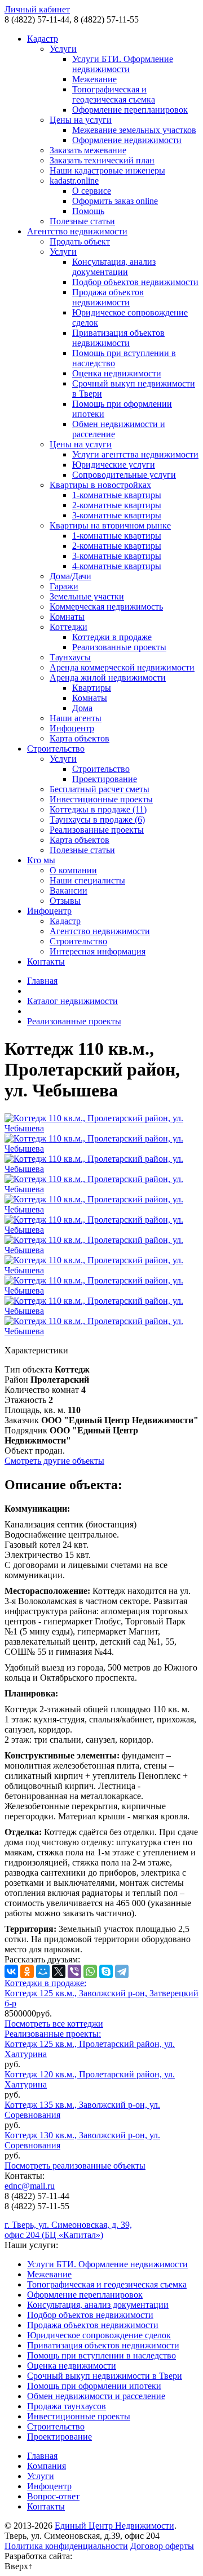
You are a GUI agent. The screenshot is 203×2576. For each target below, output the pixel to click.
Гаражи (64, 586)
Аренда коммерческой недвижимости (122, 667)
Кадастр (43, 39)
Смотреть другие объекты (54, 1461)
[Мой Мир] (43, 1971)
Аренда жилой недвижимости (108, 678)
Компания (47, 2466)
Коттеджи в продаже (112, 637)
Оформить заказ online (115, 201)
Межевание (94, 79)
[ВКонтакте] (11, 1971)
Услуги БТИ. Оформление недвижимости (123, 64)
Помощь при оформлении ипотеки (94, 2386)
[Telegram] (122, 1971)
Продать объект (80, 241)
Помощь (88, 211)
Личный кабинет (37, 9)
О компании (73, 870)
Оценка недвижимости (117, 373)
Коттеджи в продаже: (45, 1983)
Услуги (63, 49)
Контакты (46, 961)
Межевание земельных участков (134, 130)
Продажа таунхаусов (67, 2406)
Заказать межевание (88, 150)
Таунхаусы (70, 657)
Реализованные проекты (119, 647)
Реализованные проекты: (53, 2034)
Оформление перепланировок (130, 110)
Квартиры (92, 688)
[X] (59, 1971)
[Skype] (106, 1971)
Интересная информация (98, 951)
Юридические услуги (114, 465)
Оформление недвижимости (127, 140)
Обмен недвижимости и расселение (96, 2396)
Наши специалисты (87, 880)
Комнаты (67, 617)
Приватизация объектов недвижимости (118, 338)
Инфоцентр (72, 728)
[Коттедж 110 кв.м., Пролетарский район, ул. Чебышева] (101, 1128)
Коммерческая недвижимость (106, 607)
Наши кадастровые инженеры (107, 170)
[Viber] (74, 1971)
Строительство (56, 749)
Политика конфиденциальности (66, 2546)
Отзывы (65, 901)
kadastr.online (74, 181)
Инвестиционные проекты (101, 799)
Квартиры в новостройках (100, 485)
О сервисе (92, 191)
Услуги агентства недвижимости (135, 454)
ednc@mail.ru (30, 2186)
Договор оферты (162, 2546)
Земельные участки (87, 596)
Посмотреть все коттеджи (54, 2024)
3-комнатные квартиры (117, 515)
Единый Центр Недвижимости (114, 2526)
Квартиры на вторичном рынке (110, 525)
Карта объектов (80, 738)
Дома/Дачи (70, 576)
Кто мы (41, 860)
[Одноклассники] (27, 1971)
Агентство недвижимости (77, 231)
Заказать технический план (102, 160)
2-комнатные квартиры (117, 505)
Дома (82, 708)
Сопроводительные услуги (124, 475)
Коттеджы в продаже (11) (98, 809)
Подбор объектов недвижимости (135, 282)
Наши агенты (76, 718)
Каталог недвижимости (72, 1001)
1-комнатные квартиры (117, 495)
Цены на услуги (81, 120)
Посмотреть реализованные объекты (75, 2166)
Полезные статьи (82, 221)
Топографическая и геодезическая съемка (114, 94)
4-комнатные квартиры (117, 566)
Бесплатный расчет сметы (100, 789)
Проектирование (105, 779)
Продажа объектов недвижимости (108, 297)
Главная (42, 981)
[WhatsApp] (90, 1971)
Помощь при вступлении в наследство (101, 2355)
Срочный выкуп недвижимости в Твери (105, 2376)
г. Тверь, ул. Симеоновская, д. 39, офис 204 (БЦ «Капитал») (68, 2230)
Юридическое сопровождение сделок (99, 2335)
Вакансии (69, 891)
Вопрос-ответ (53, 2496)
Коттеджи (69, 627)
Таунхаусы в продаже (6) (97, 820)
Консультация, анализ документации (114, 267)
